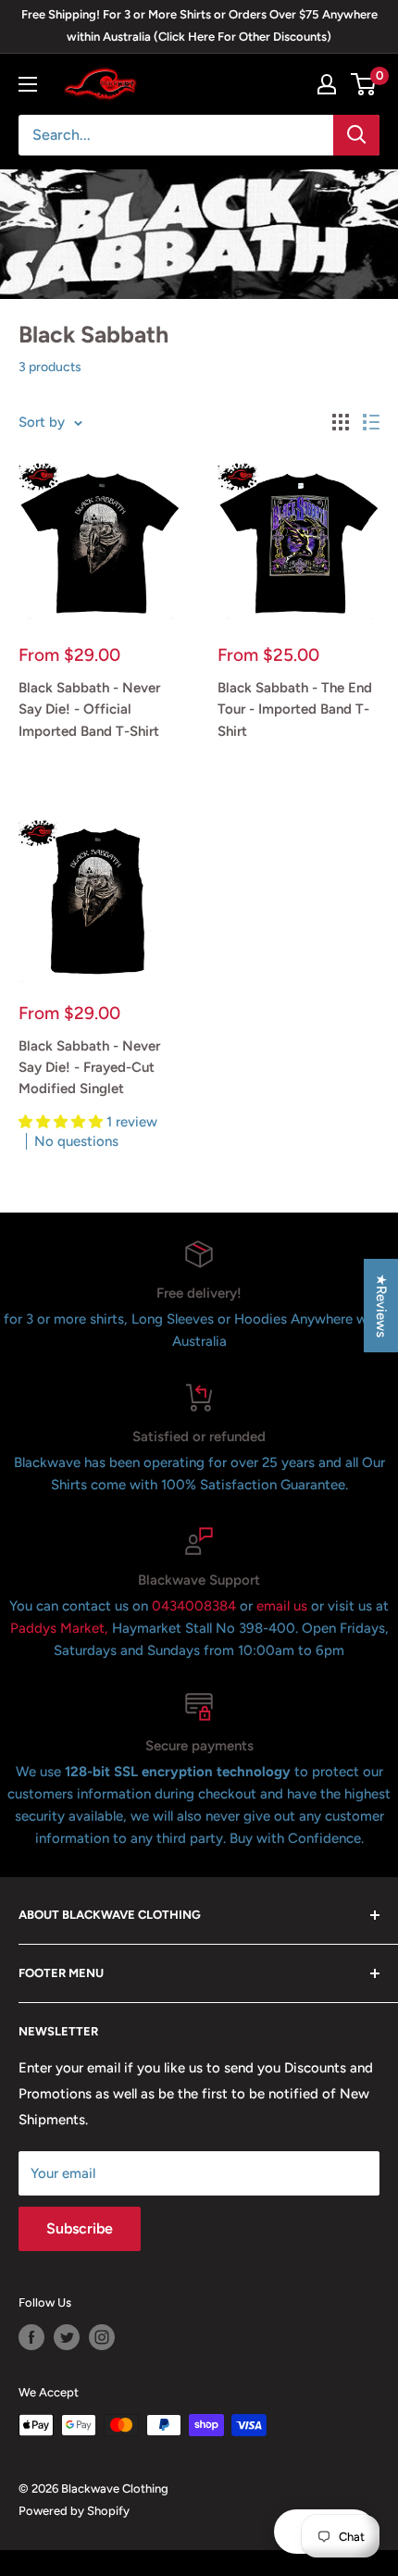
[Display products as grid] (341, 422)
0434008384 (196, 1606)
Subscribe (80, 2228)
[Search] (356, 135)
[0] (364, 84)
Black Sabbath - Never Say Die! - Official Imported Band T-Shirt (89, 709)
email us (282, 1606)
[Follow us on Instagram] (102, 2337)
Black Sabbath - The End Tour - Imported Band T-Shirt (295, 709)
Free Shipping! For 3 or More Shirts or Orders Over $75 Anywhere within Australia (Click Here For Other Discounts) (199, 25)
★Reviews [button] (381, 1306)
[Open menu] (28, 84)
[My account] (327, 84)
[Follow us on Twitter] (67, 2337)
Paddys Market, (59, 1628)
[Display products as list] (371, 422)
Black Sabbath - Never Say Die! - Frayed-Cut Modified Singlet (89, 1068)
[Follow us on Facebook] (31, 2337)
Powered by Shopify (74, 2511)
